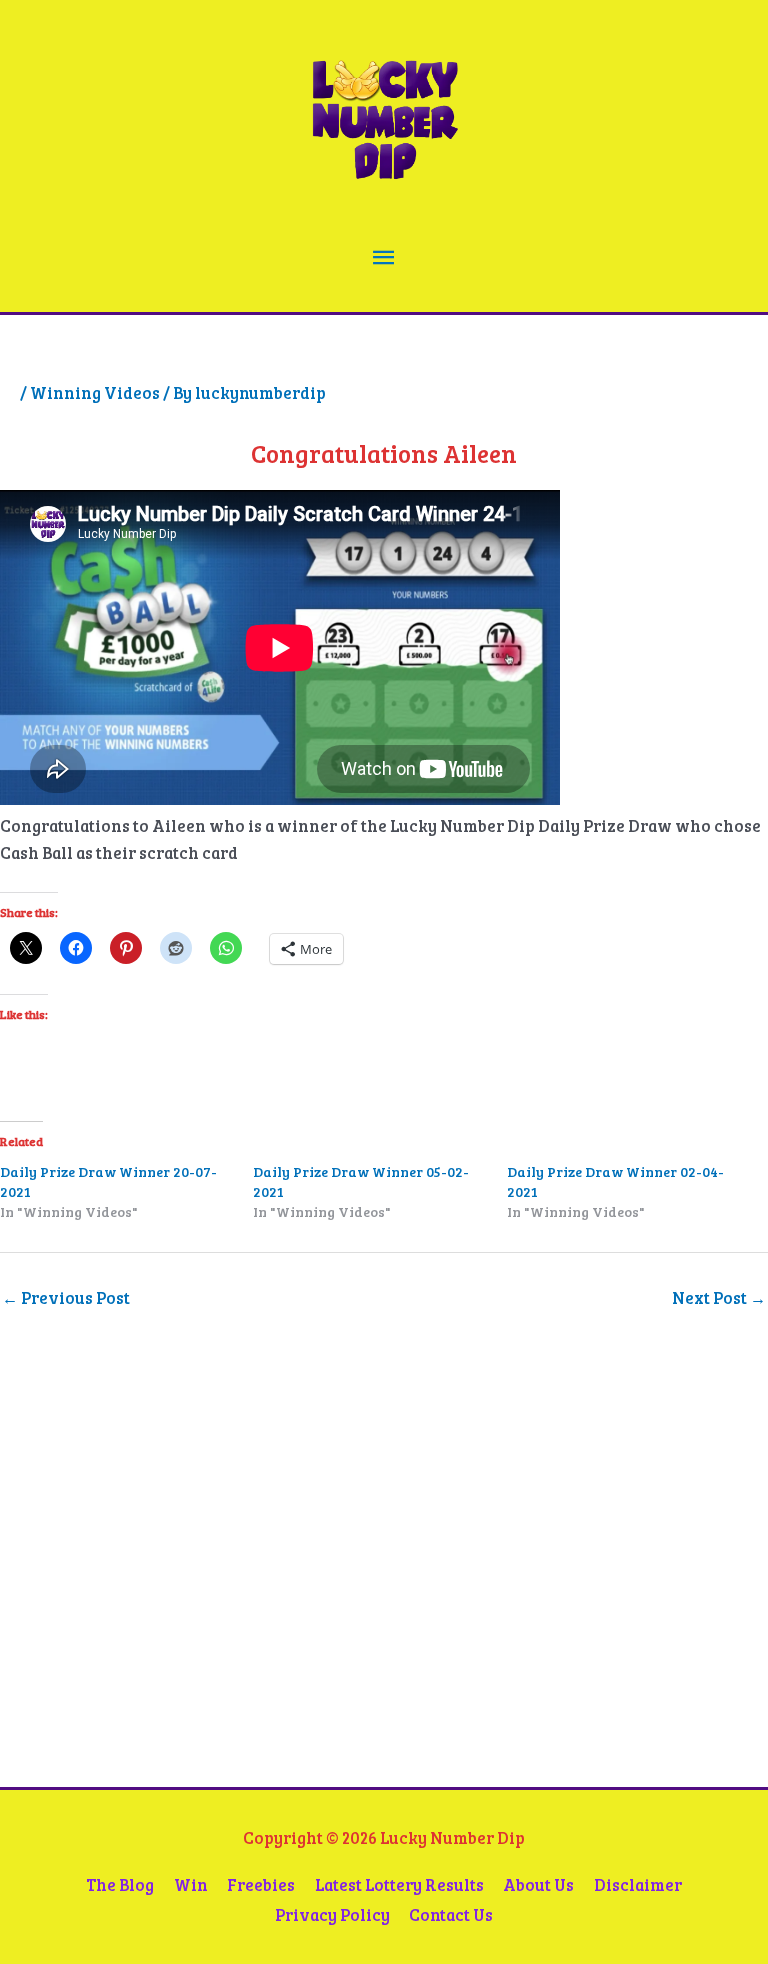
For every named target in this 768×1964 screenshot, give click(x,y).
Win (191, 1884)
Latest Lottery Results (399, 1884)
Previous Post (66, 1297)
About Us (538, 1884)
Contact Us (451, 1914)
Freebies (261, 1884)
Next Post (719, 1297)
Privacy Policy (332, 1914)
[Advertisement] (145, 1581)
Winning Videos (95, 392)
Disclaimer (638, 1884)
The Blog (120, 1884)
